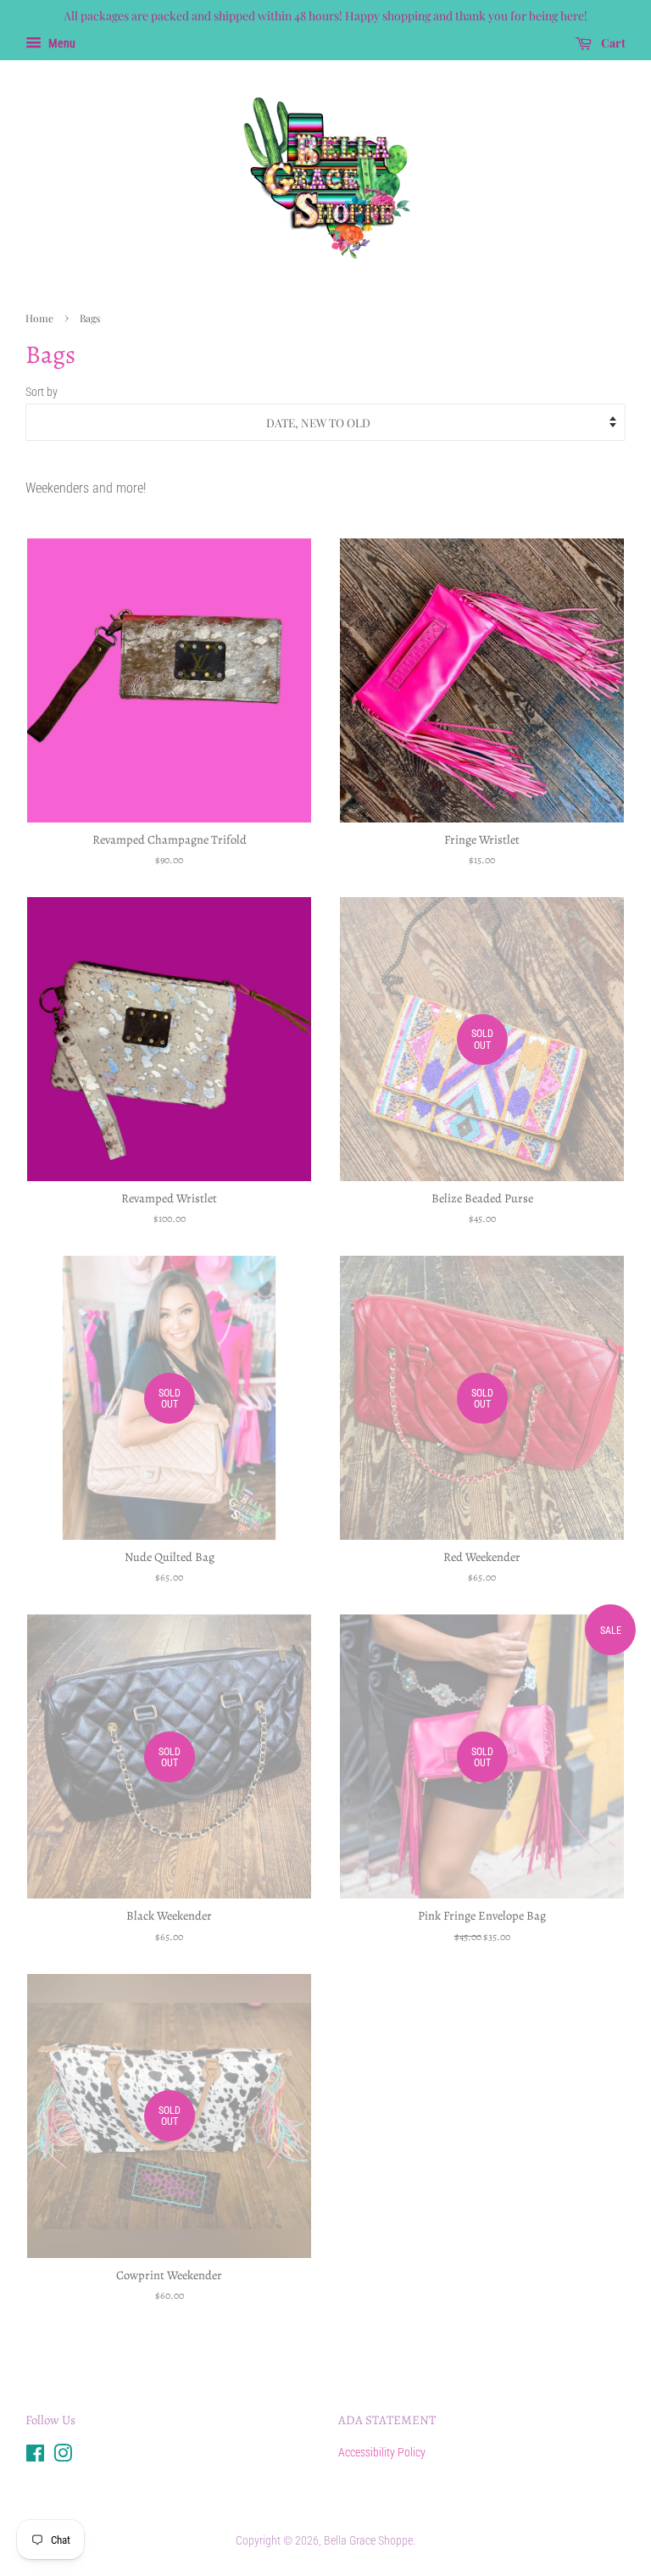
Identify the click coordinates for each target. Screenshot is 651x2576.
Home (39, 318)
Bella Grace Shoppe (368, 2540)
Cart (612, 43)
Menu (61, 43)
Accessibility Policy (382, 2452)
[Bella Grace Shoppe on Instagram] (63, 2456)
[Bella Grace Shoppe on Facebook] (35, 2456)
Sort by (42, 392)
